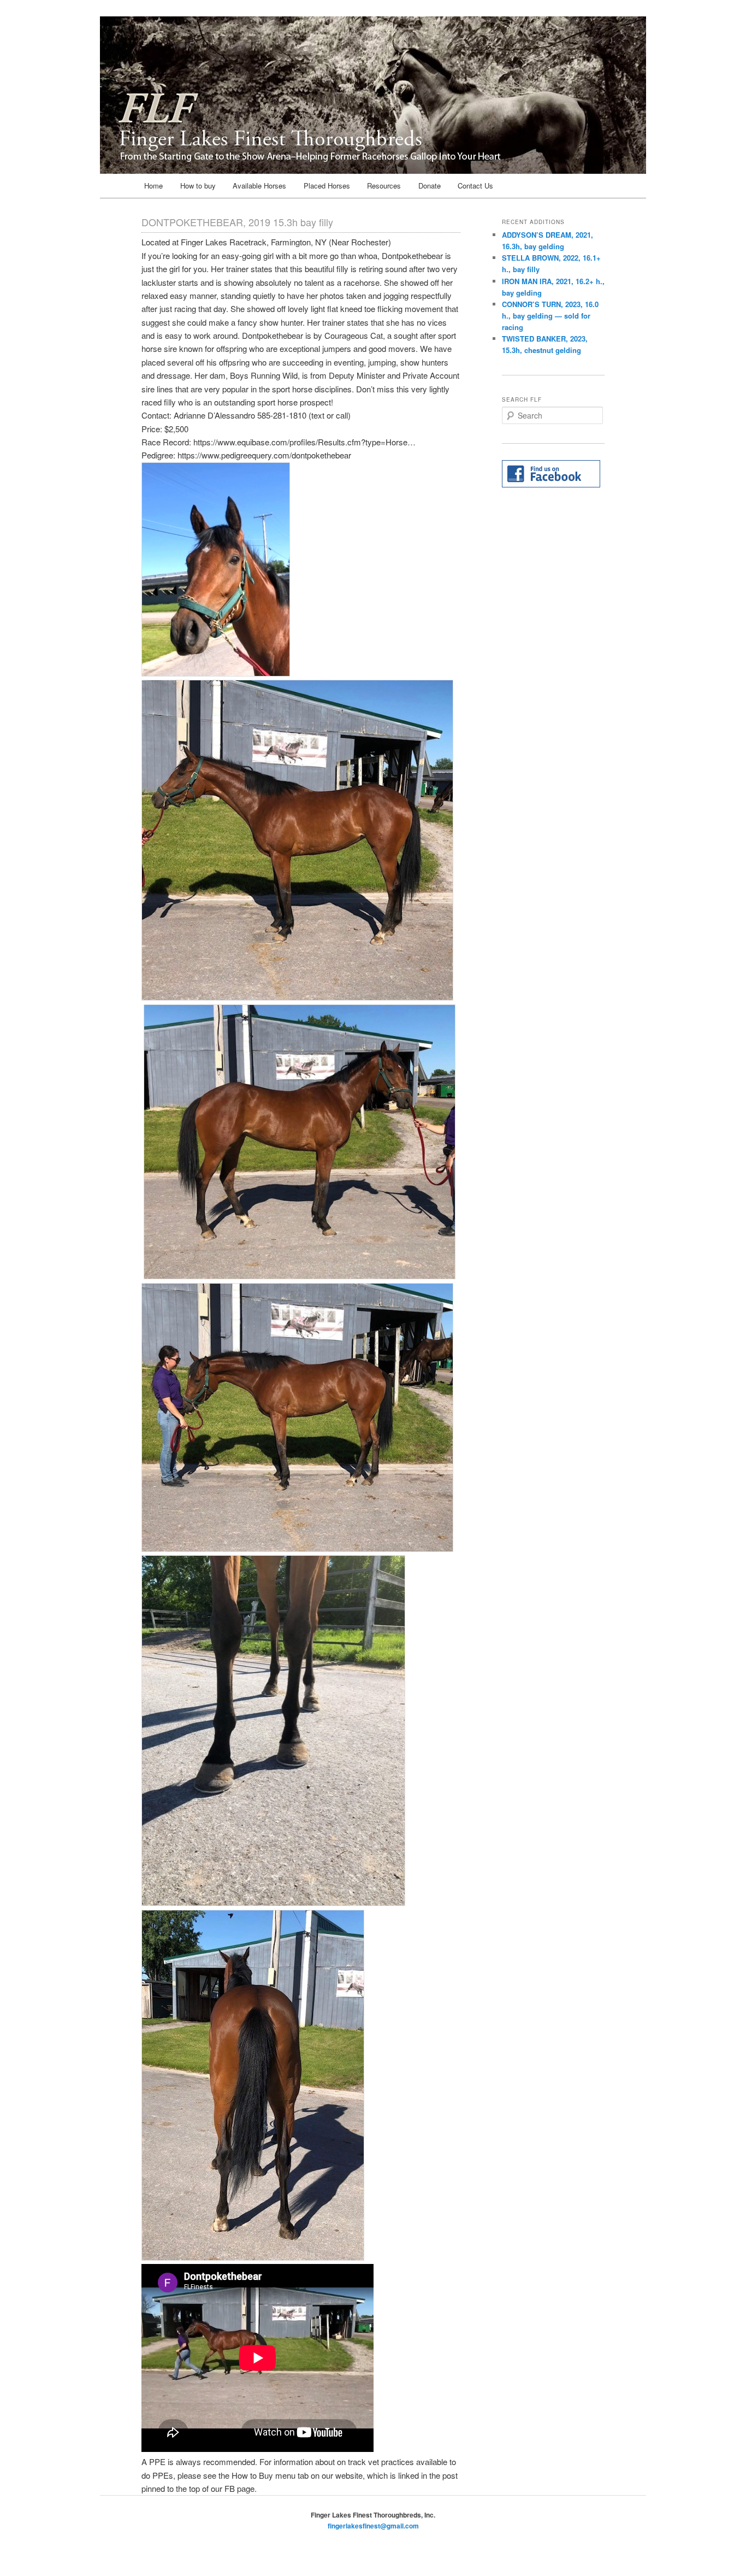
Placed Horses (327, 186)
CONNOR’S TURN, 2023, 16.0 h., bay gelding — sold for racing (550, 316)
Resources (384, 186)
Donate (430, 186)
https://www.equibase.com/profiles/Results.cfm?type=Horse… (304, 442)
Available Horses (259, 186)
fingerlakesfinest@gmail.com (373, 2526)
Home (153, 186)
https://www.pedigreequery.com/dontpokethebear (264, 455)
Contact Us (475, 186)
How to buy (198, 186)
